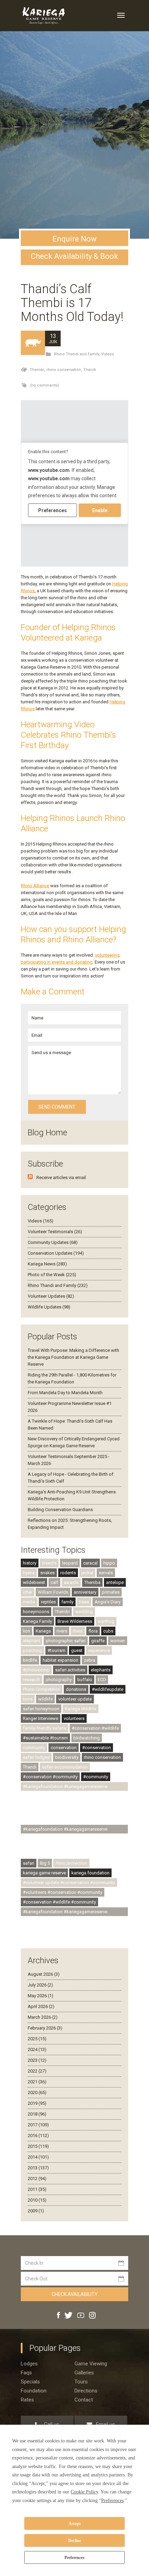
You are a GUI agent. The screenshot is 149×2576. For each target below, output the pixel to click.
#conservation (97, 1748)
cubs (108, 1631)
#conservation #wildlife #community (59, 1902)
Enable (100, 510)
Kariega (43, 1631)
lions (28, 1699)
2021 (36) (37, 2082)
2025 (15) (37, 2039)
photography (59, 1680)
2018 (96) (37, 2114)
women (118, 1641)
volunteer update (75, 1699)
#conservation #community (50, 1777)
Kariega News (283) (47, 1264)
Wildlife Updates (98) (49, 1307)
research (32, 1680)
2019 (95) (37, 2103)
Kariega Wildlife (81, 1709)
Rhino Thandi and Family (77, 354)
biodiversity (67, 1757)
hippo (109, 1563)
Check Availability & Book (74, 256)
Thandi (90, 370)
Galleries (84, 2373)
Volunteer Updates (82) (51, 1296)
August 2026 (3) (44, 1974)
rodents (68, 1573)
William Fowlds (53, 1592)
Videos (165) (41, 1221)
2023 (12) (37, 2060)
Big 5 (45, 1863)
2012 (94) (37, 2179)
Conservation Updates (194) (56, 1253)
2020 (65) (37, 2092)
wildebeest (34, 1582)
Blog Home (47, 1133)
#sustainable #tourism (45, 1738)
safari (29, 1863)
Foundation (34, 2391)
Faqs (26, 2373)
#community (96, 1777)
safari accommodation (65, 1767)
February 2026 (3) (45, 2028)
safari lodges (36, 1757)
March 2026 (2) (43, 2017)
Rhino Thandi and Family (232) (58, 1285)
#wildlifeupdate (108, 1689)
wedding (84, 1612)
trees (84, 1602)
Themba (92, 1582)
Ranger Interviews (41, 1718)
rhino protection (71, 1863)
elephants (101, 1670)
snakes (47, 1573)
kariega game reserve (44, 1873)
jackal (87, 1573)
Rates (27, 2400)
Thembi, (38, 370)
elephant (32, 1641)
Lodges (29, 2364)
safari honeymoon (41, 1709)
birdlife (30, 1660)
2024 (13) (37, 2049)
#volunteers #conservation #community (63, 1892)
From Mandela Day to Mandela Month (65, 1393)
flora (93, 1631)
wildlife (45, 1699)
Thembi (62, 1612)
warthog (106, 1621)
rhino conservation (102, 1757)
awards (71, 1582)
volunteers (74, 1718)
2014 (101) (38, 2157)
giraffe (98, 1641)
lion (27, 1631)
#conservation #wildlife (95, 1728)
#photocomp (36, 1670)
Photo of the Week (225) (52, 1275)
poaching (32, 1650)
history (30, 1563)
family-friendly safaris (45, 1728)
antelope (115, 1582)
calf (54, 1582)
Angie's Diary (108, 1602)
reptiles (48, 1602)
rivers (62, 1631)
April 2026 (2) (41, 2006)
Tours (81, 2382)
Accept (75, 2524)
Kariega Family (37, 1621)
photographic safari (66, 1641)
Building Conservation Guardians (60, 1510)
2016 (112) (38, 2136)
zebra (90, 1660)
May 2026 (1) (41, 1996)
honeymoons (36, 1612)
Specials (30, 2382)
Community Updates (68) (53, 1242)
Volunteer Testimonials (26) (55, 1232)
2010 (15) (37, 2200)
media (29, 1602)
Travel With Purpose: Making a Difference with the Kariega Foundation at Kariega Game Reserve (73, 1357)
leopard (70, 1563)
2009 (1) (36, 2211)
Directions (86, 2391)
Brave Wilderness (75, 1621)
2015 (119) (38, 2146)
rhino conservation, (65, 370)
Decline (75, 2541)
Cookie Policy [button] (84, 2492)
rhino (78, 1631)
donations (76, 1689)
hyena (29, 1573)
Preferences (74, 2558)
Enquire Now (74, 239)
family (67, 1602)
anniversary (85, 1592)
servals (106, 1573)
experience (99, 1650)
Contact (84, 2400)
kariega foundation (90, 1873)
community (34, 1748)
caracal (90, 1563)
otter (28, 1592)
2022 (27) (37, 2071)
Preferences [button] (112, 2501)
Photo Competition (42, 1689)
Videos (108, 354)
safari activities (70, 1670)
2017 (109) (38, 2125)
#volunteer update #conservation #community (69, 1883)
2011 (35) (37, 2189)
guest (77, 1650)
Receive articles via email (61, 1177)
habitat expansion (60, 1660)
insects (49, 1563)
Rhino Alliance (35, 886)
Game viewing (91, 2364)
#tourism (56, 1650)
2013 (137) (38, 2168)
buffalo (85, 1680)
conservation (64, 1748)
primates (111, 1592)
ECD (102, 1680)
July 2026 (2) (40, 1985)
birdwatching (87, 1738)
